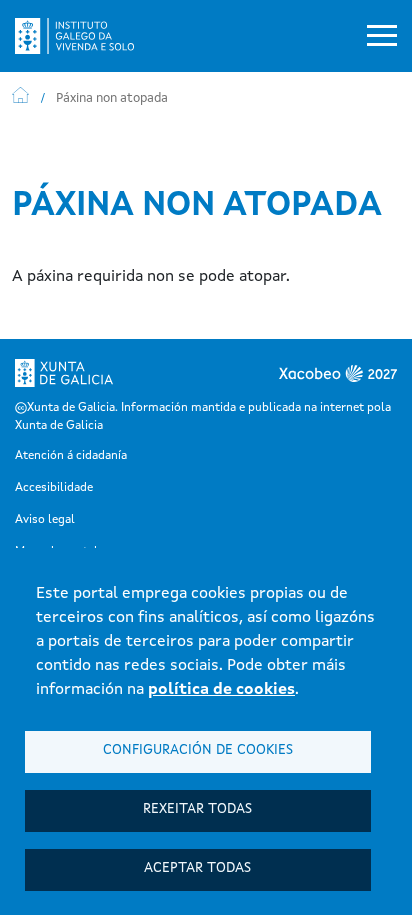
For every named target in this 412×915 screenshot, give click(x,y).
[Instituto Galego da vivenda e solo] (82, 36)
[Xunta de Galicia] (64, 379)
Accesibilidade (54, 488)
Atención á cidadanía (71, 456)
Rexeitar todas (197, 809)
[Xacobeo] (301, 379)
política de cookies (221, 690)
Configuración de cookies (198, 750)
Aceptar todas (197, 868)
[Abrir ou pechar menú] (382, 36)
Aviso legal (45, 520)
